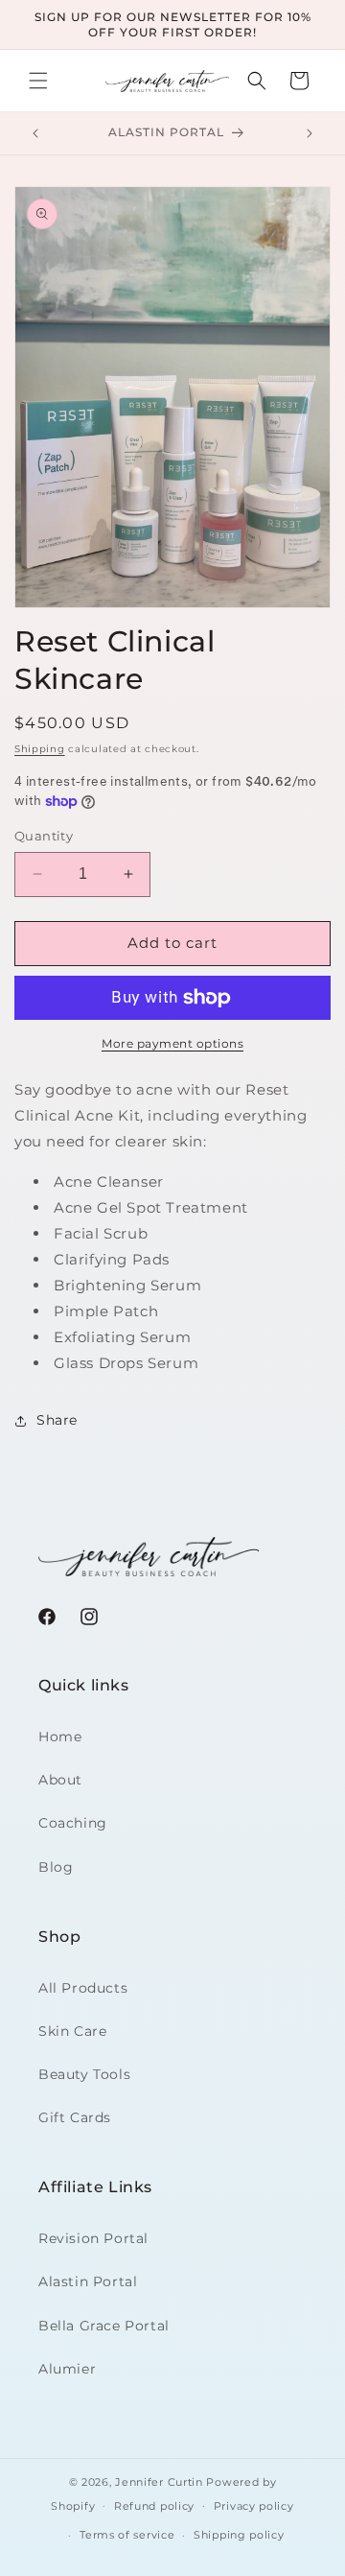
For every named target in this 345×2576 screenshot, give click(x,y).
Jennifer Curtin (159, 2482)
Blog (56, 1867)
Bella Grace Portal (104, 2326)
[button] (38, 81)
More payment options (172, 1043)
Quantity (44, 836)
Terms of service (127, 2535)
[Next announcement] (310, 133)
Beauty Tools (84, 2074)
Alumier (67, 2369)
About (60, 1780)
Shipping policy (239, 2535)
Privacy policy (254, 2506)
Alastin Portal (88, 2281)
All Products (83, 1988)
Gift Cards (75, 2117)
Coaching (73, 1823)
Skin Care (72, 2031)
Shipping (40, 749)
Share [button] (57, 1420)
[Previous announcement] (35, 133)
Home (60, 1737)
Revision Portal (93, 2238)
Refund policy (154, 2506)
